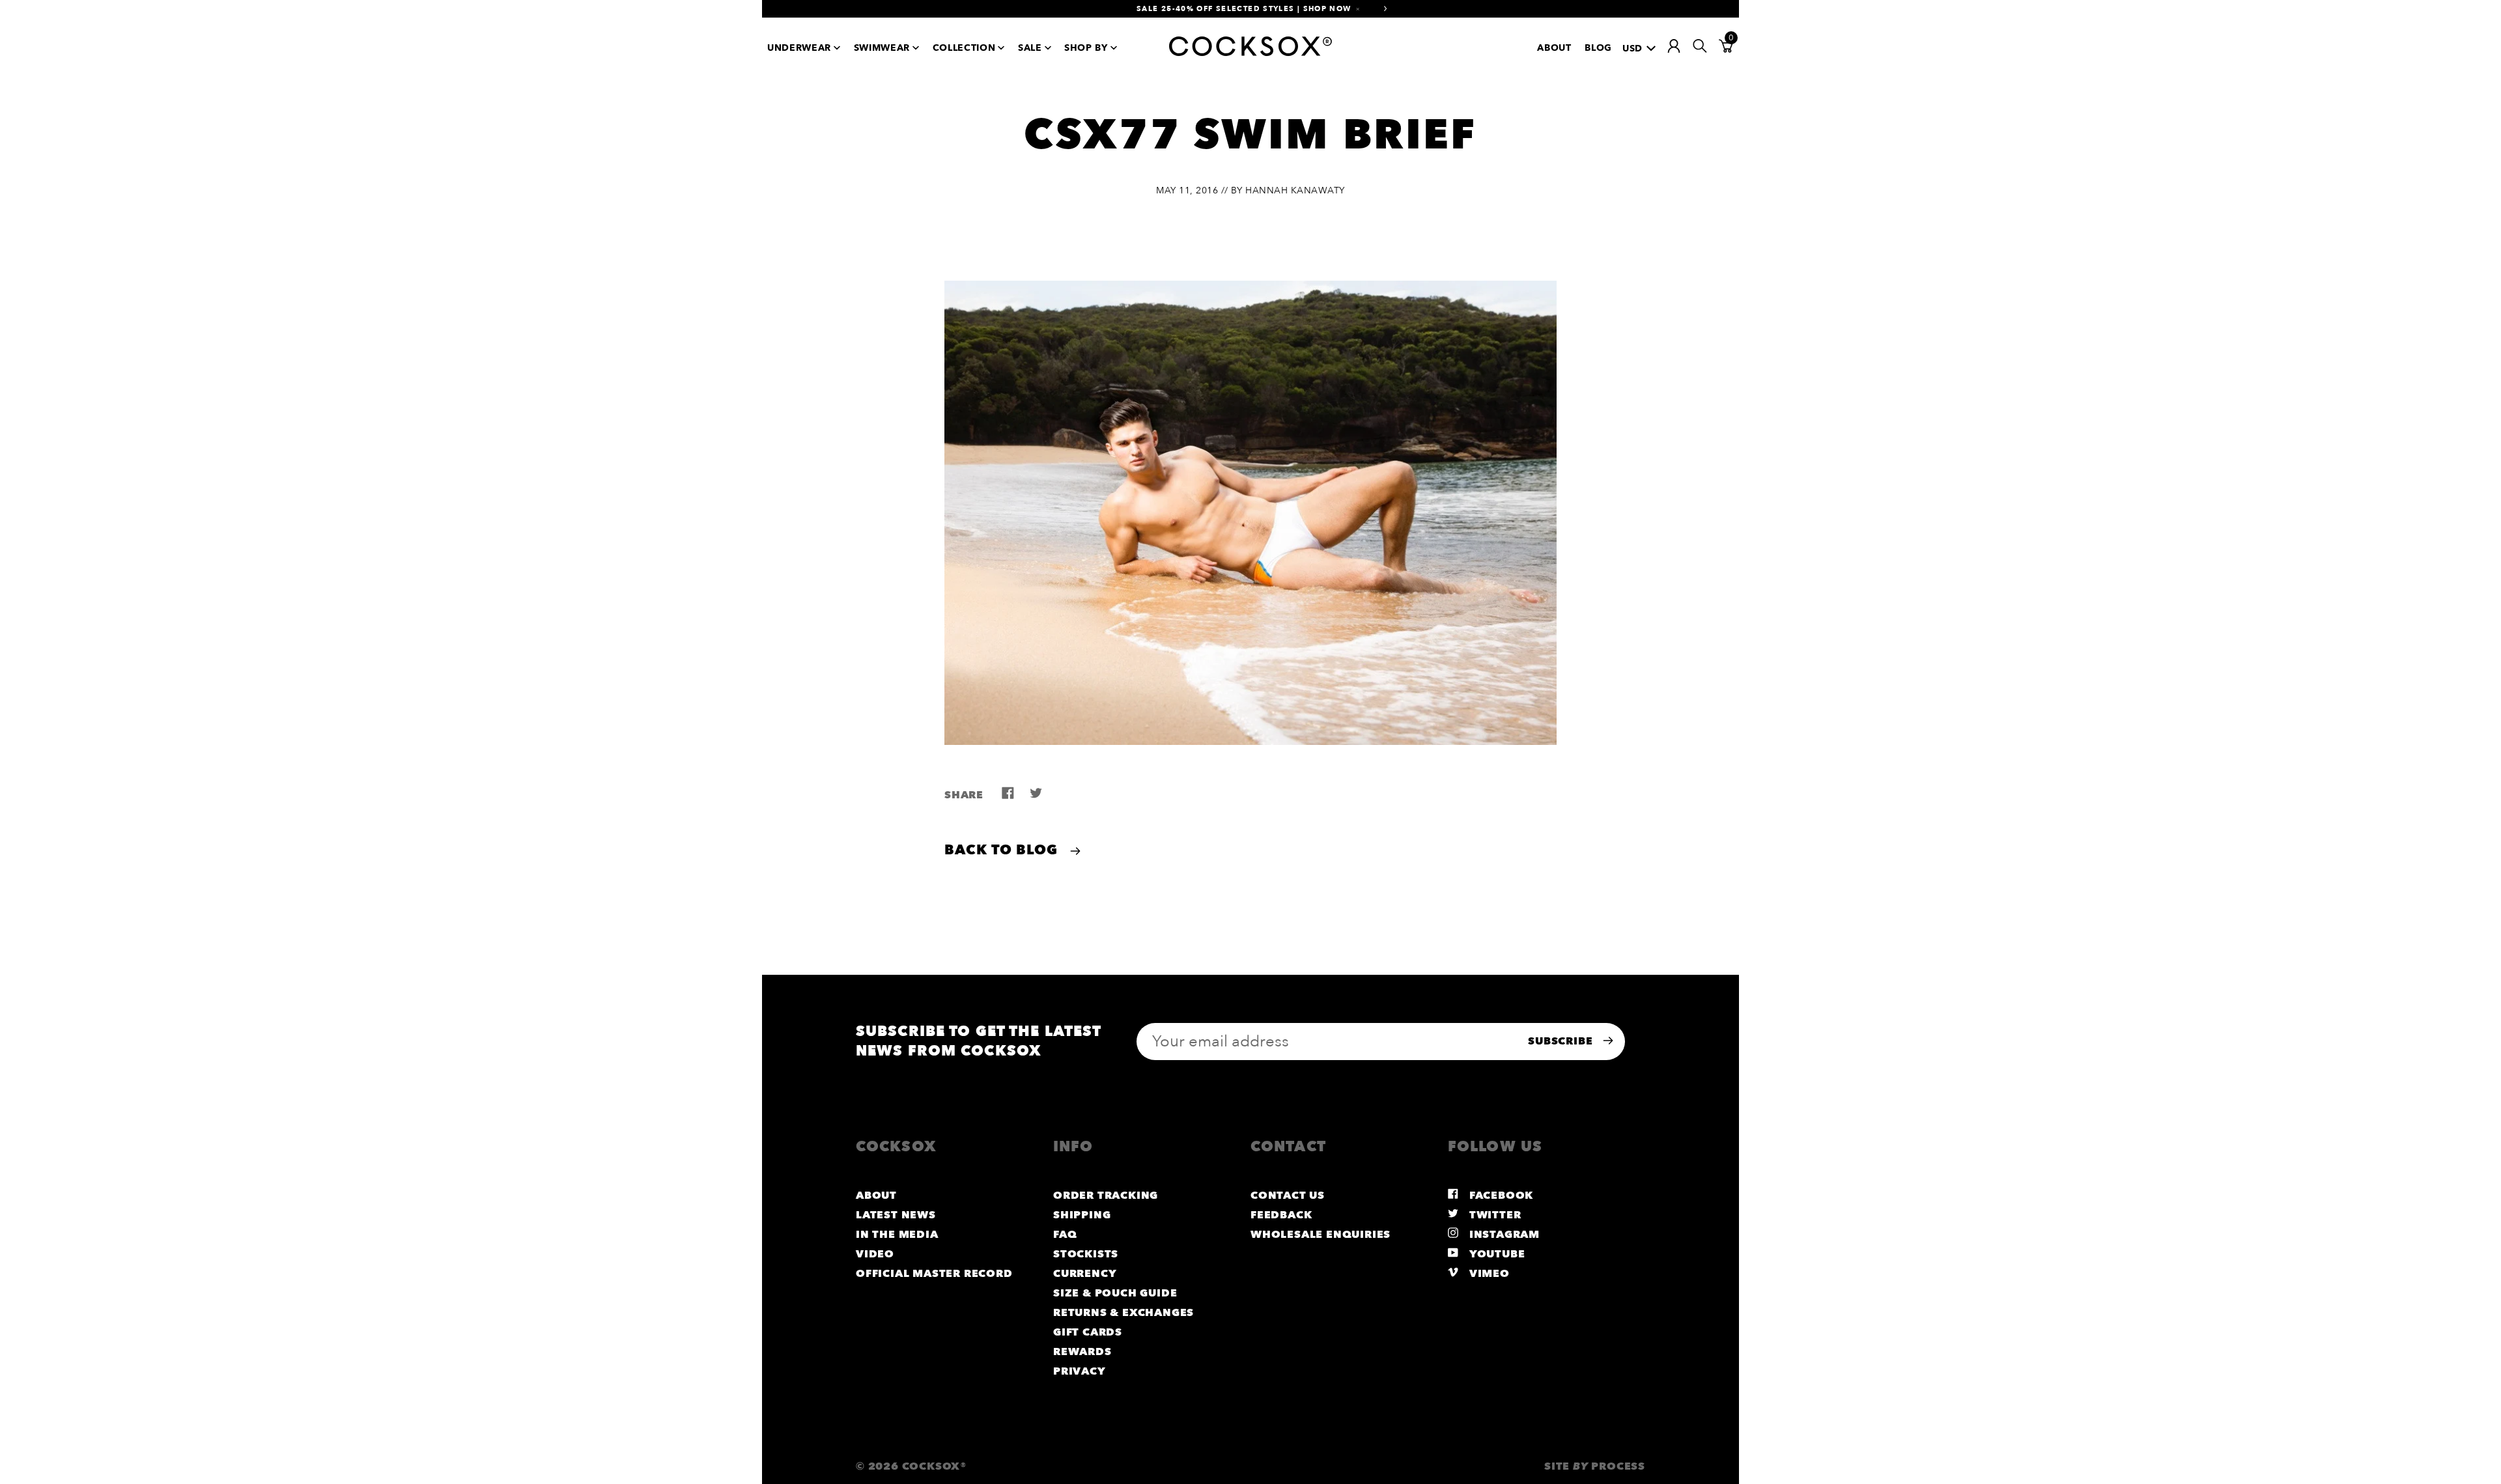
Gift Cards (1088, 1332)
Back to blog (1003, 850)
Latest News (896, 1215)
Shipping (1082, 1215)
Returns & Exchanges (1123, 1313)
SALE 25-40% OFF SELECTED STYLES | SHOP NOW (1244, 9)
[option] (1250, 9)
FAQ (1065, 1235)
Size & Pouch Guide (1115, 1293)
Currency (1085, 1274)
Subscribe (1562, 1041)
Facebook (1500, 1196)
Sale (1030, 48)
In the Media (897, 1235)
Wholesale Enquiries (1321, 1235)
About (1554, 48)
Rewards (1082, 1352)
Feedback (1281, 1215)
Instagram (1503, 1235)
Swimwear (882, 48)
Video (875, 1254)
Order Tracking (1106, 1196)
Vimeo (1488, 1274)
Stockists (1086, 1254)
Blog (1598, 48)
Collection (964, 48)
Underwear (799, 48)
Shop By (1086, 48)
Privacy (1080, 1371)
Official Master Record (934, 1274)
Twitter (1493, 1215)
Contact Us (1288, 1196)
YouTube (1495, 1254)
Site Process (1595, 1466)
